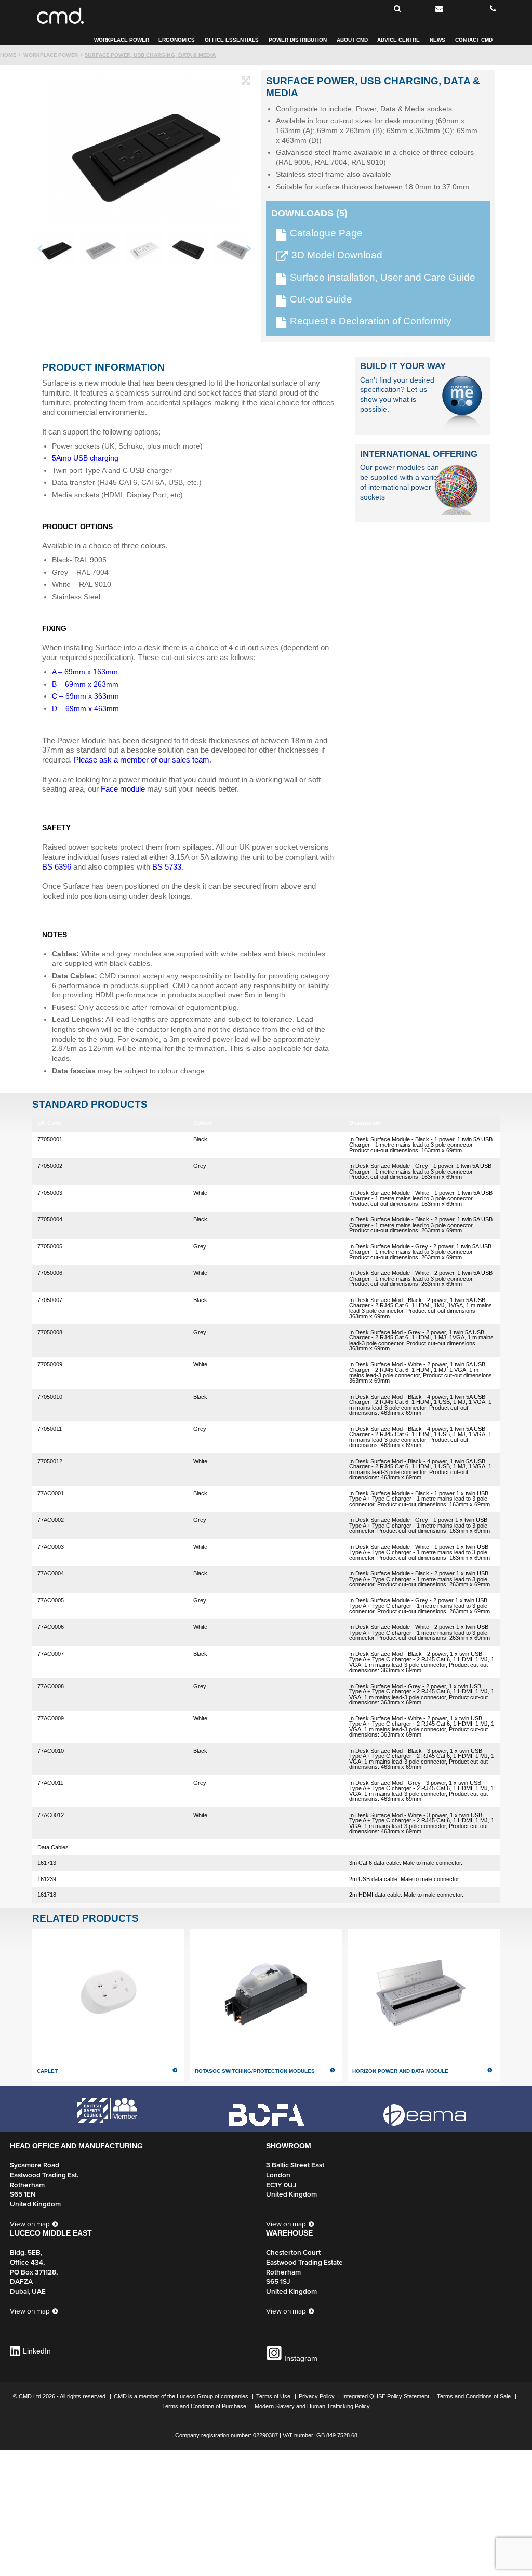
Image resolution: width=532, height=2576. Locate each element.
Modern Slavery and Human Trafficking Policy (312, 2406)
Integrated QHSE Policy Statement (387, 2396)
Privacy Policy (317, 2396)
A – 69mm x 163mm (85, 672)
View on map (30, 2224)
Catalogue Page (326, 234)
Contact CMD (474, 40)
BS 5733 (167, 867)
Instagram (300, 2358)
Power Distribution (298, 40)
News (437, 40)
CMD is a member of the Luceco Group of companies (182, 2396)
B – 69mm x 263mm (85, 684)
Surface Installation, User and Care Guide (383, 278)
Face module (123, 789)
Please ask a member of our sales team (142, 760)
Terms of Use (274, 2396)
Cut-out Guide (321, 300)
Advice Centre (398, 40)
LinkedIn (37, 2351)
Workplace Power (122, 40)
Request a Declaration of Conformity (371, 321)
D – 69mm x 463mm (85, 709)
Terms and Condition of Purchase (205, 2406)
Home (8, 55)
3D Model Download (337, 255)
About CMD (352, 40)
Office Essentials (232, 40)
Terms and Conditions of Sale (475, 2396)
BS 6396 (57, 867)
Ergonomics (177, 40)
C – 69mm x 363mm (85, 696)
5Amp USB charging (85, 458)
